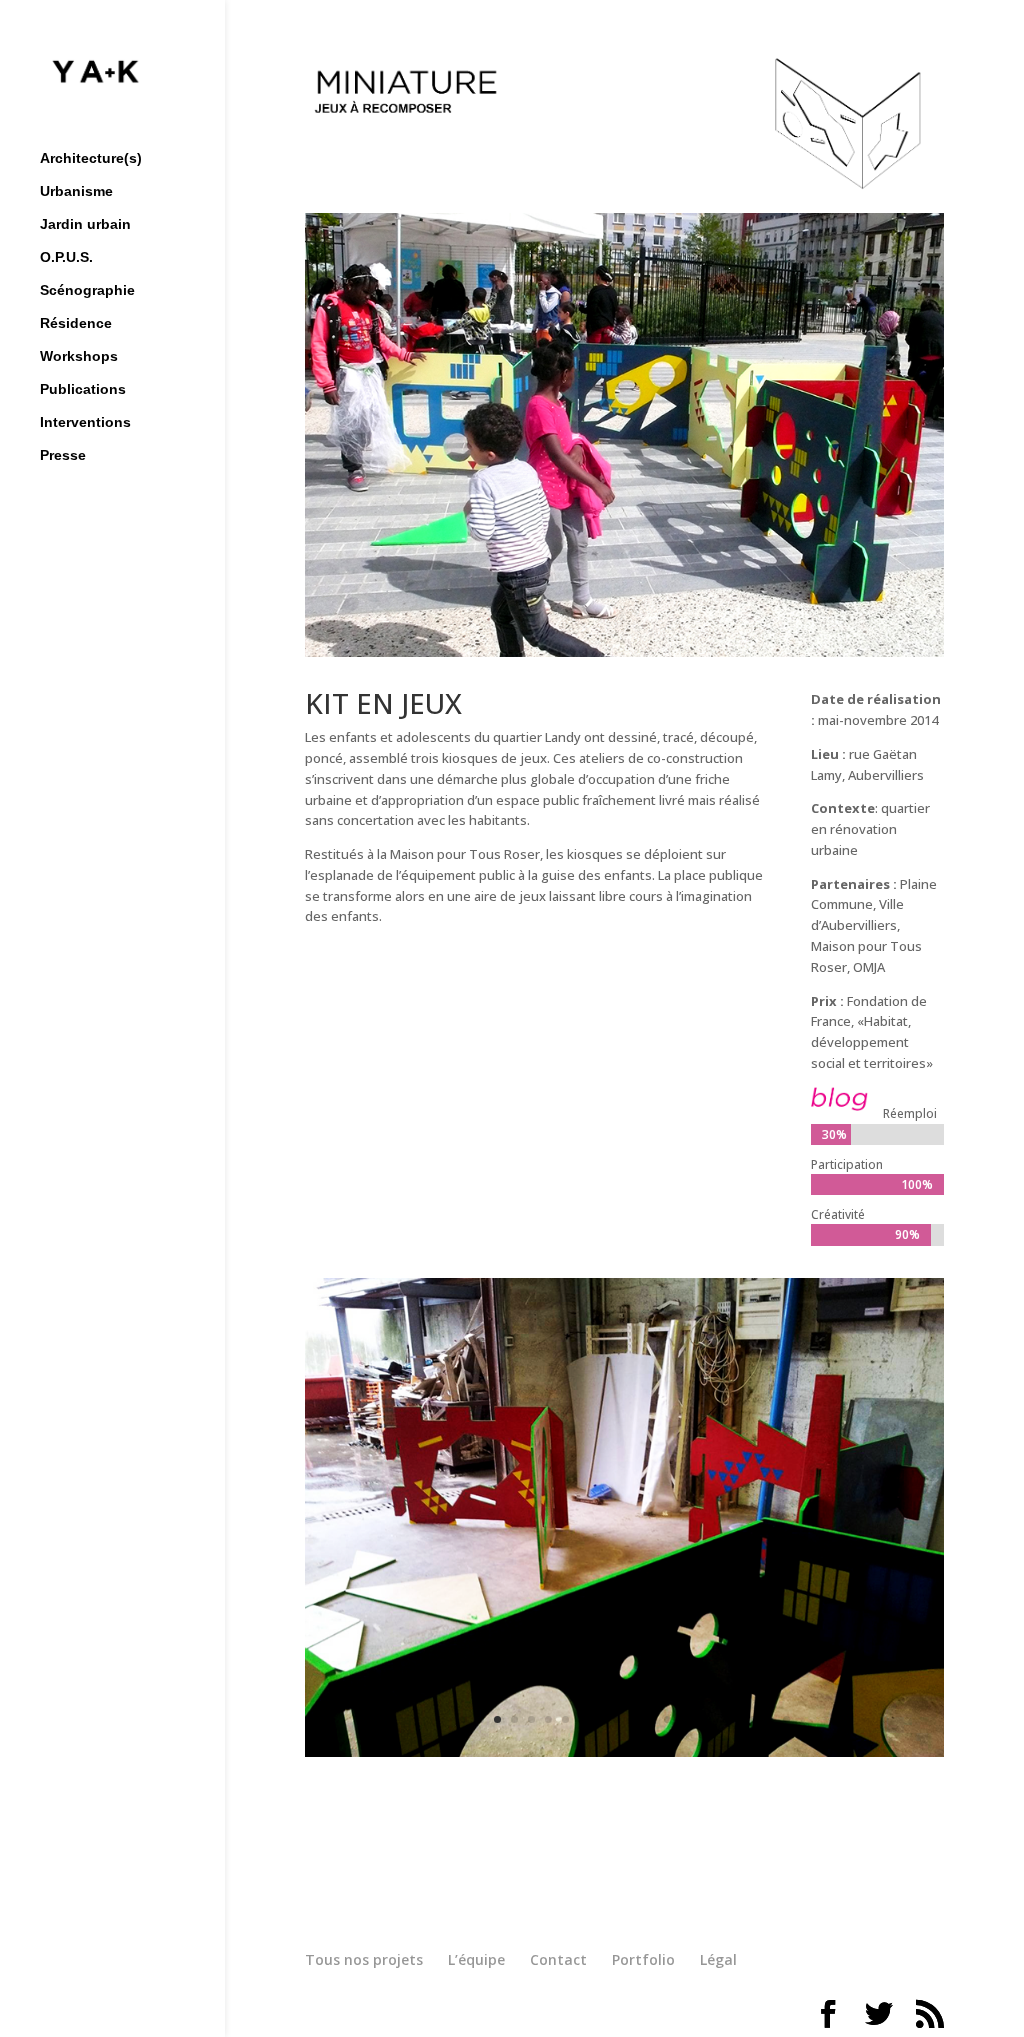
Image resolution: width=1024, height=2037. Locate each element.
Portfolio (643, 1959)
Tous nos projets (364, 1959)
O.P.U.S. (66, 257)
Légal (718, 1959)
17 (735, 1719)
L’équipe (476, 1959)
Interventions (85, 422)
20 (786, 1719)
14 (684, 1719)
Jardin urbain (85, 224)
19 (769, 1719)
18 (752, 1719)
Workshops (79, 356)
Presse (63, 455)
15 (701, 1719)
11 (633, 1719)
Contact (558, 1959)
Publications (83, 389)
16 (718, 1719)
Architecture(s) (91, 158)
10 (616, 1719)
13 (667, 1719)
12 (650, 1719)
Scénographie (87, 290)
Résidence (76, 323)
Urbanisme (76, 191)
